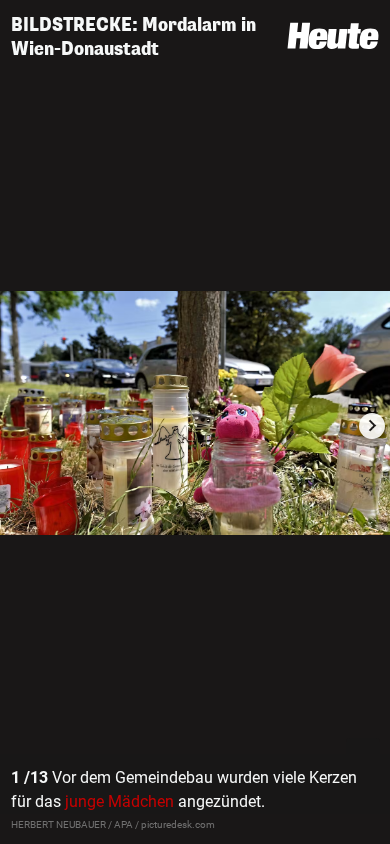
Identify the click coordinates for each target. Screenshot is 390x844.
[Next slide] (372, 426)
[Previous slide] (18, 426)
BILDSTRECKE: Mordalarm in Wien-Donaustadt (133, 37)
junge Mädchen (119, 801)
